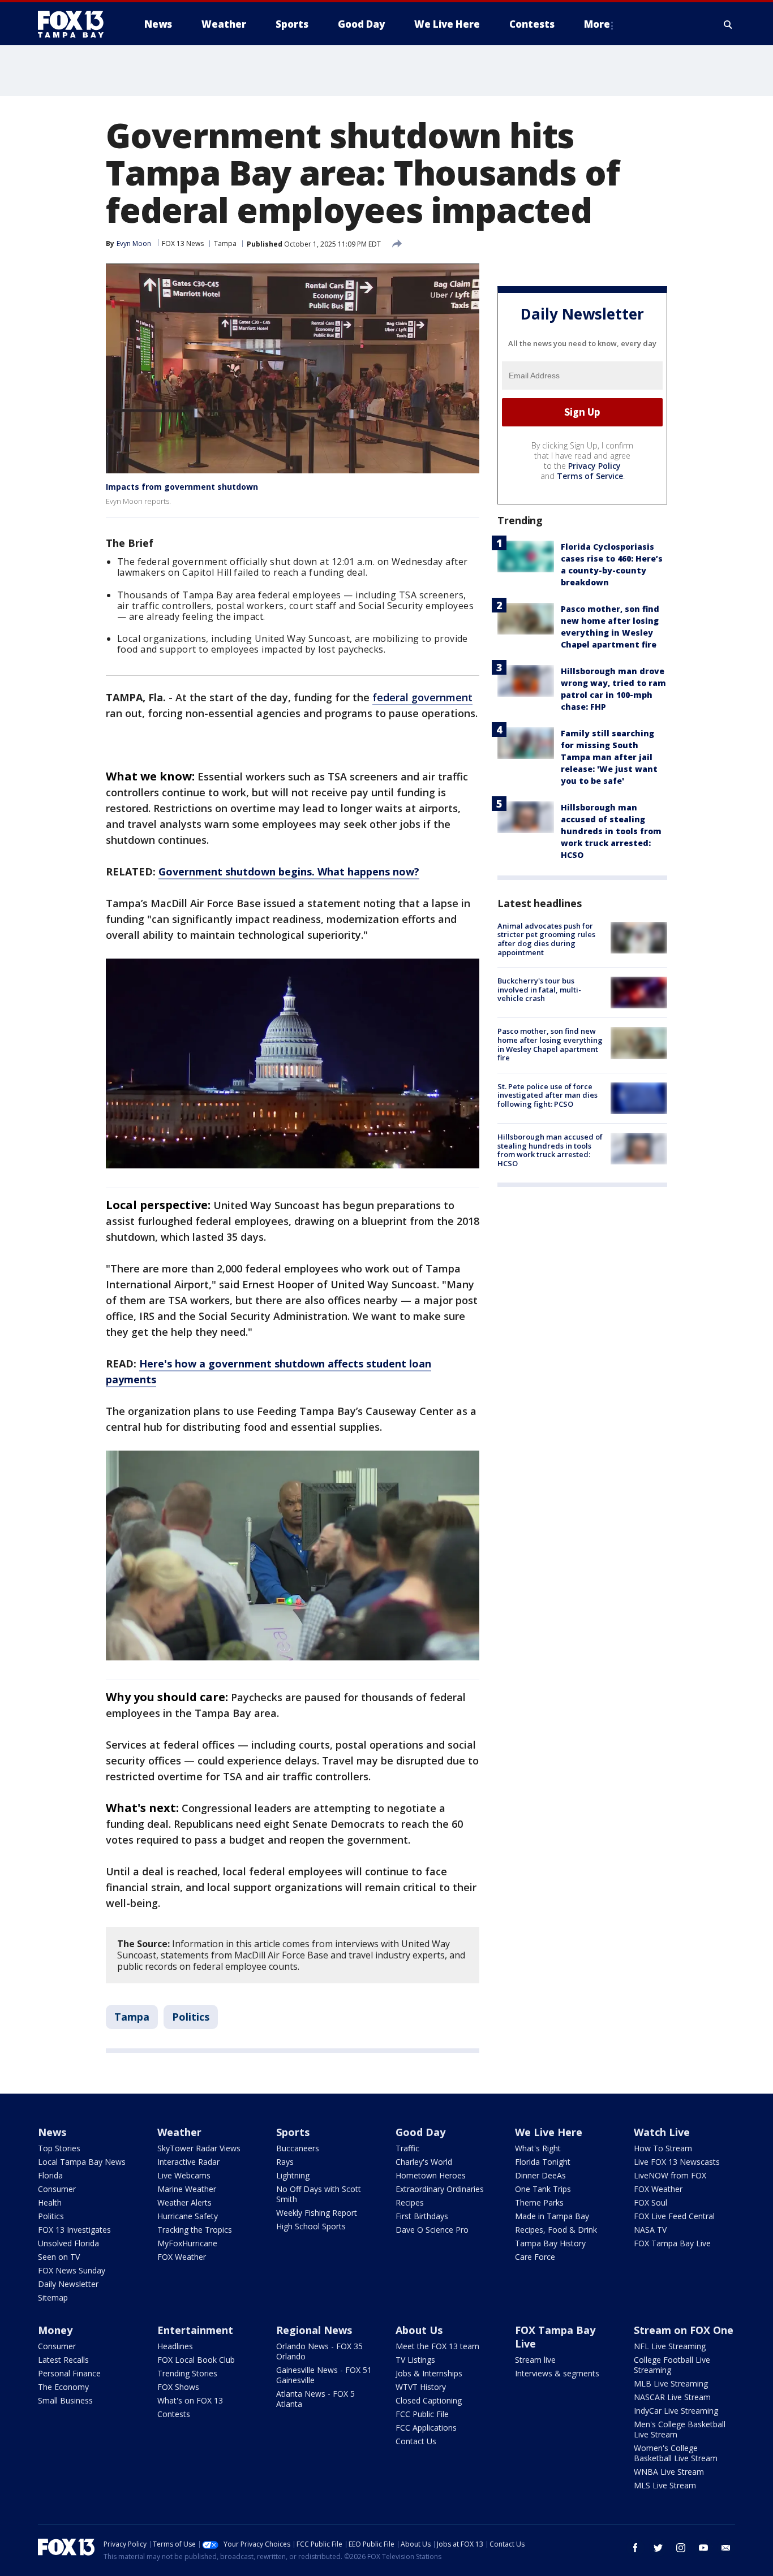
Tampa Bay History (550, 2243)
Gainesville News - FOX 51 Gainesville (324, 2375)
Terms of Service (590, 476)
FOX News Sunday (72, 2270)
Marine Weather (187, 2189)
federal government (422, 697)
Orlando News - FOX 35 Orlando (319, 2351)
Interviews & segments (557, 2373)
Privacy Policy (594, 466)
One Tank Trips (543, 2189)
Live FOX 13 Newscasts (677, 2162)
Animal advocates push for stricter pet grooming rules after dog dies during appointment (546, 939)
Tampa (225, 243)
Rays (285, 2162)
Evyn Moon (134, 243)
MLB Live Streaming (671, 2383)
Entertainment (195, 2330)
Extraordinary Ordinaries (440, 2189)
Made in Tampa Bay (552, 2216)
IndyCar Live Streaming (676, 2411)
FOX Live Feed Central (674, 2216)
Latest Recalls (63, 2360)
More (597, 24)
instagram (681, 2548)
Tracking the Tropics (195, 2230)
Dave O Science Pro (432, 2230)
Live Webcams (184, 2175)
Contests (174, 2414)
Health (50, 2202)
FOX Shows (178, 2387)
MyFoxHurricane (187, 2243)
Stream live (535, 2360)
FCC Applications (426, 2428)
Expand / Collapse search (728, 24)
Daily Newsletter (68, 2284)
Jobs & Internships (429, 2373)
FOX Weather (182, 2257)
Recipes (410, 2202)
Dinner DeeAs (540, 2175)
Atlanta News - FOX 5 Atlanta (315, 2399)
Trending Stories (187, 2373)
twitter (658, 2548)
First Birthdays (422, 2216)
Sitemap (53, 2297)
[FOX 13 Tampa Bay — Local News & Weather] (75, 24)
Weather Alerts (184, 2202)
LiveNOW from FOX (670, 2175)
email (726, 2548)
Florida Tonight (543, 2162)
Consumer (57, 2189)
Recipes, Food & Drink (556, 2230)
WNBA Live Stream (669, 2472)
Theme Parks (539, 2202)
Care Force (535, 2257)
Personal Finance (69, 2373)
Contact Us (416, 2441)
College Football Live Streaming (672, 2365)
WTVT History (421, 2387)
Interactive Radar (188, 2162)
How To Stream (663, 2148)
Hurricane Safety (188, 2216)
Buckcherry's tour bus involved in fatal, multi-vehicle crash (539, 989)
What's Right (538, 2148)
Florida (50, 2175)
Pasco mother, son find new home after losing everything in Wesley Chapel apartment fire (550, 1044)
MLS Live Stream (665, 2485)
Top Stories (59, 2148)
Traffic (407, 2148)
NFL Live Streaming (670, 2346)
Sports (293, 2132)
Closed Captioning (429, 2400)
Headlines (175, 2346)
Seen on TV (59, 2257)
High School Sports (311, 2226)
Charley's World (424, 2162)
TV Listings (415, 2360)
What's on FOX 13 (190, 2400)
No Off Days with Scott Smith (319, 2194)
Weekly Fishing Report (317, 2213)
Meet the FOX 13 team (437, 2346)
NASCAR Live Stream (672, 2397)
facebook (635, 2548)
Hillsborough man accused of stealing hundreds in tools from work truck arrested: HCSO (611, 831)
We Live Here (549, 2132)
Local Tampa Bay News (82, 2162)
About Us (419, 2330)
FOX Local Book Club (196, 2360)
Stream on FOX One (684, 2330)
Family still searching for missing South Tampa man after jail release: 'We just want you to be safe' (609, 757)
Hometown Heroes (431, 2175)
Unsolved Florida (68, 2243)
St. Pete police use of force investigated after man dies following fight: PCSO (547, 1095)
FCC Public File (422, 2414)
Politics (191, 2017)
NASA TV (650, 2230)
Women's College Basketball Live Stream (676, 2453)
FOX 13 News (183, 243)
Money (55, 2330)
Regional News (314, 2330)
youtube (703, 2548)
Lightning (293, 2175)
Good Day (420, 2132)
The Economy (63, 2387)
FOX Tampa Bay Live (672, 2243)
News (52, 2132)
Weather (179, 2132)
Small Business (65, 2400)
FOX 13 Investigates (74, 2230)
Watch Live (662, 2132)
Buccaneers (298, 2148)
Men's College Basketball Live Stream (680, 2429)
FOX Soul (650, 2202)
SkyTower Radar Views (199, 2148)
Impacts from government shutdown (182, 487)
